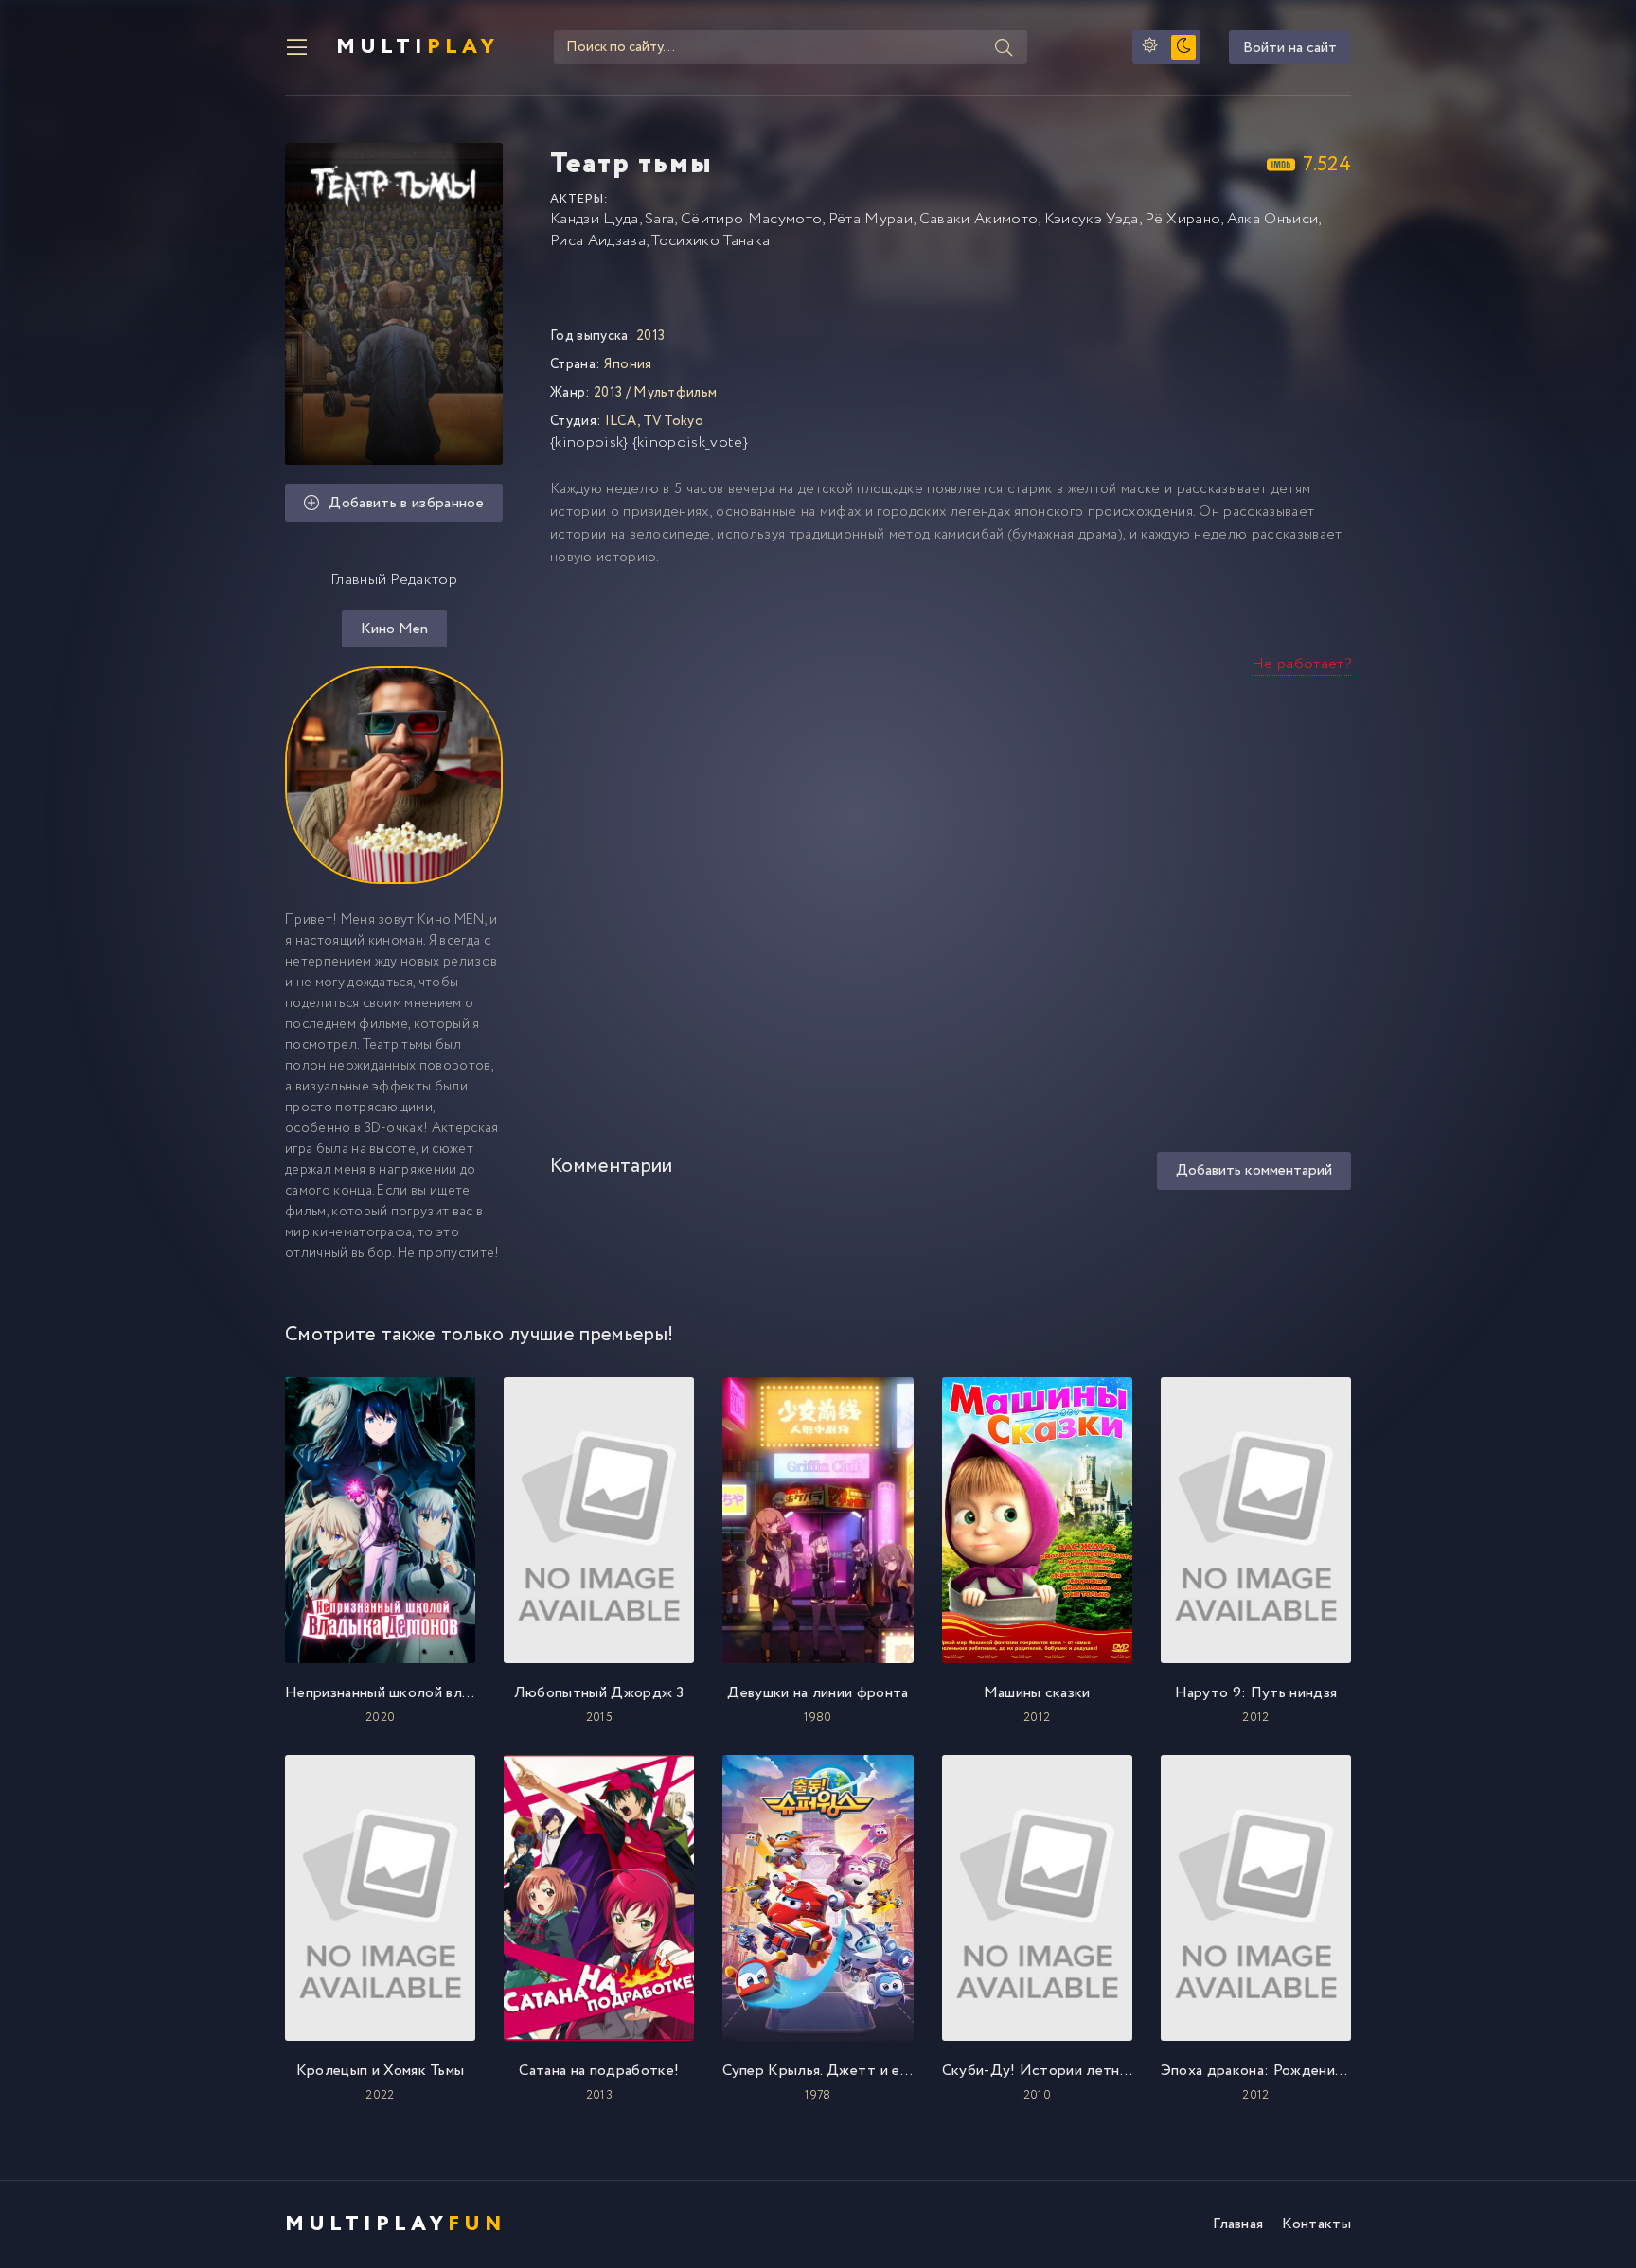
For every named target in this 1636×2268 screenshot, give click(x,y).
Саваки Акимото (978, 219)
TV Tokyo (674, 421)
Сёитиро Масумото (751, 219)
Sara (659, 219)
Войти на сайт (1290, 48)
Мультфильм (675, 393)
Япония (628, 364)
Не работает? (1301, 664)
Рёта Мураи (871, 219)
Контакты (1316, 2224)
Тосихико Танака (711, 241)
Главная (1238, 2224)
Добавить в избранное (406, 503)
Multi (418, 47)
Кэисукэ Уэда (1092, 219)
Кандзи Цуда (595, 219)
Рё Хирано (1183, 219)
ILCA (621, 421)
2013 (608, 393)
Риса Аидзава (598, 241)
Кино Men (394, 629)
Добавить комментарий (1254, 1170)
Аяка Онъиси (1273, 219)
